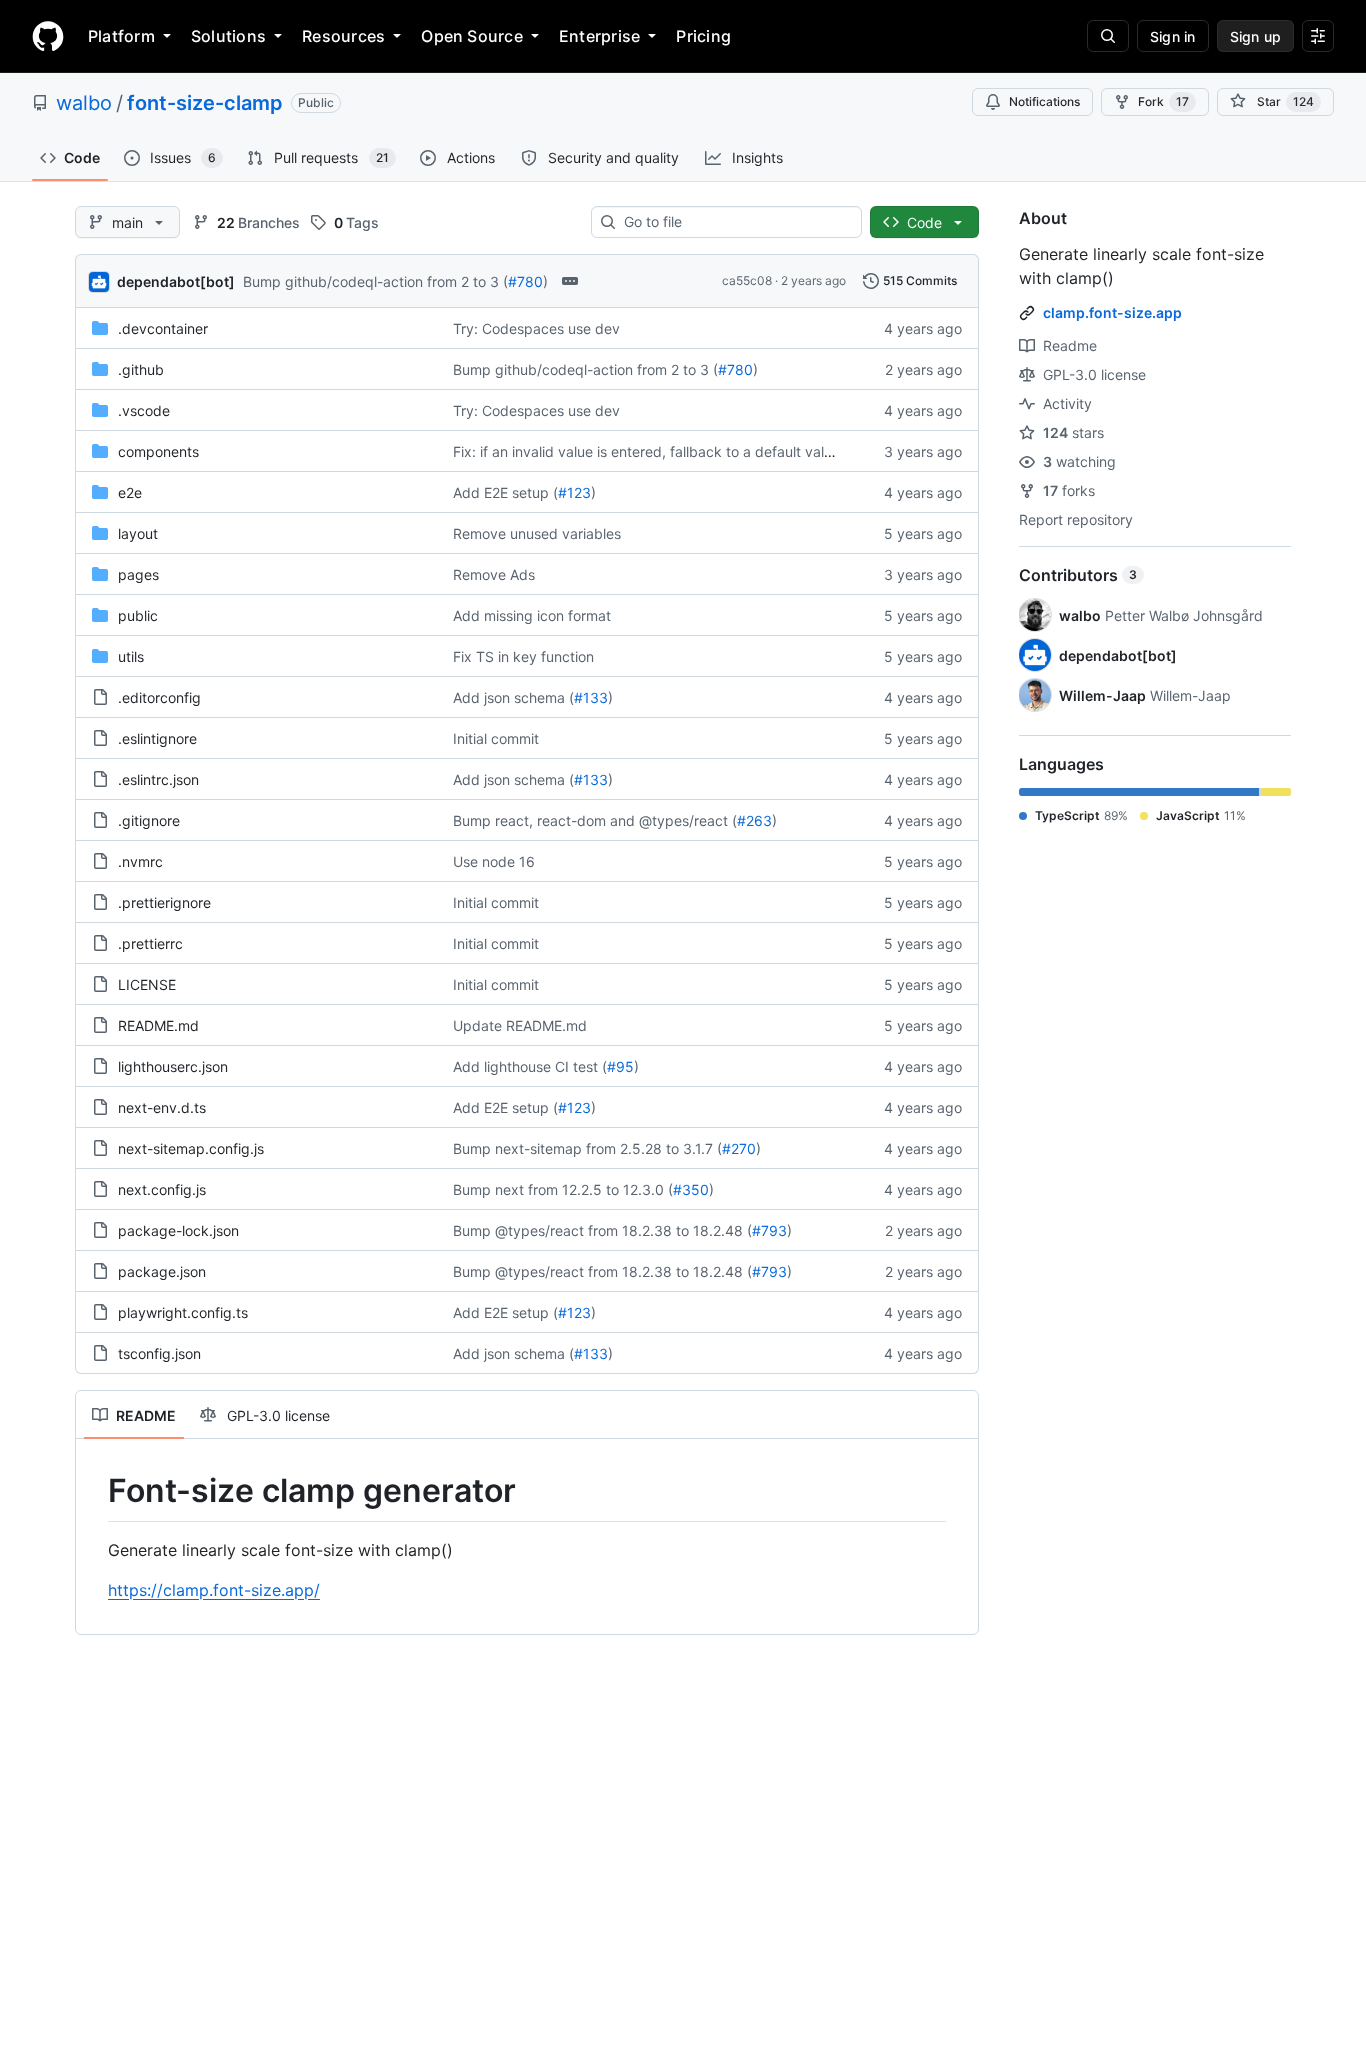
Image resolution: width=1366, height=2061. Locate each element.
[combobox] (734, 222)
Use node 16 (494, 861)
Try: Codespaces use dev (536, 328)
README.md (158, 1025)
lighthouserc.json (173, 1066)
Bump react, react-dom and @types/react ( (595, 820)
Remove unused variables (537, 533)
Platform (121, 36)
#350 (691, 1189)
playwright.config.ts (183, 1312)
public (138, 615)
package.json (162, 1271)
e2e (130, 492)
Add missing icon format (532, 615)
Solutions (228, 36)
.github (141, 369)
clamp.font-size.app (1112, 312)
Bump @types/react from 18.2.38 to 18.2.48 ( (602, 1230)
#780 (525, 281)
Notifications (1044, 101)
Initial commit (496, 738)
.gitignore (149, 820)
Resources (343, 36)
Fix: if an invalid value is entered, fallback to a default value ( (651, 451)
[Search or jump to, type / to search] (1108, 36)
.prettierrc (150, 943)
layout (138, 533)
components (158, 451)
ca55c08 (747, 280)
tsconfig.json (159, 1353)
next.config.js (162, 1189)
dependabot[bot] (176, 281)
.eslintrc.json (158, 779)
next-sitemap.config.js (191, 1148)
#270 (739, 1148)
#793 (769, 1230)
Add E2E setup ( (505, 492)
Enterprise (599, 36)
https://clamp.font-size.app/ (214, 1590)
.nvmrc (140, 861)
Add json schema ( (513, 697)
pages (138, 574)
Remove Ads (494, 574)
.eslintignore (157, 738)
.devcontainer (163, 328)
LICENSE (147, 984)
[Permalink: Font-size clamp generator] (94, 1491)
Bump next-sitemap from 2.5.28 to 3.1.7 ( (587, 1148)
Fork (1163, 101)
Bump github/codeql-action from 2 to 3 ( (375, 281)
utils (131, 656)
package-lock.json (178, 1230)
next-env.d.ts (162, 1107)
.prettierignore (164, 902)
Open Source (472, 36)
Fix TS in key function (523, 656)
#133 (591, 697)
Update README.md (520, 1025)
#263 (754, 820)
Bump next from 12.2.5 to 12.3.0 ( (563, 1189)
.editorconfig (159, 697)
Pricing (703, 36)
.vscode (144, 410)
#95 (620, 1066)
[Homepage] (48, 36)
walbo (84, 103)
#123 (574, 492)
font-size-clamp (205, 103)
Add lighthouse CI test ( (530, 1066)
